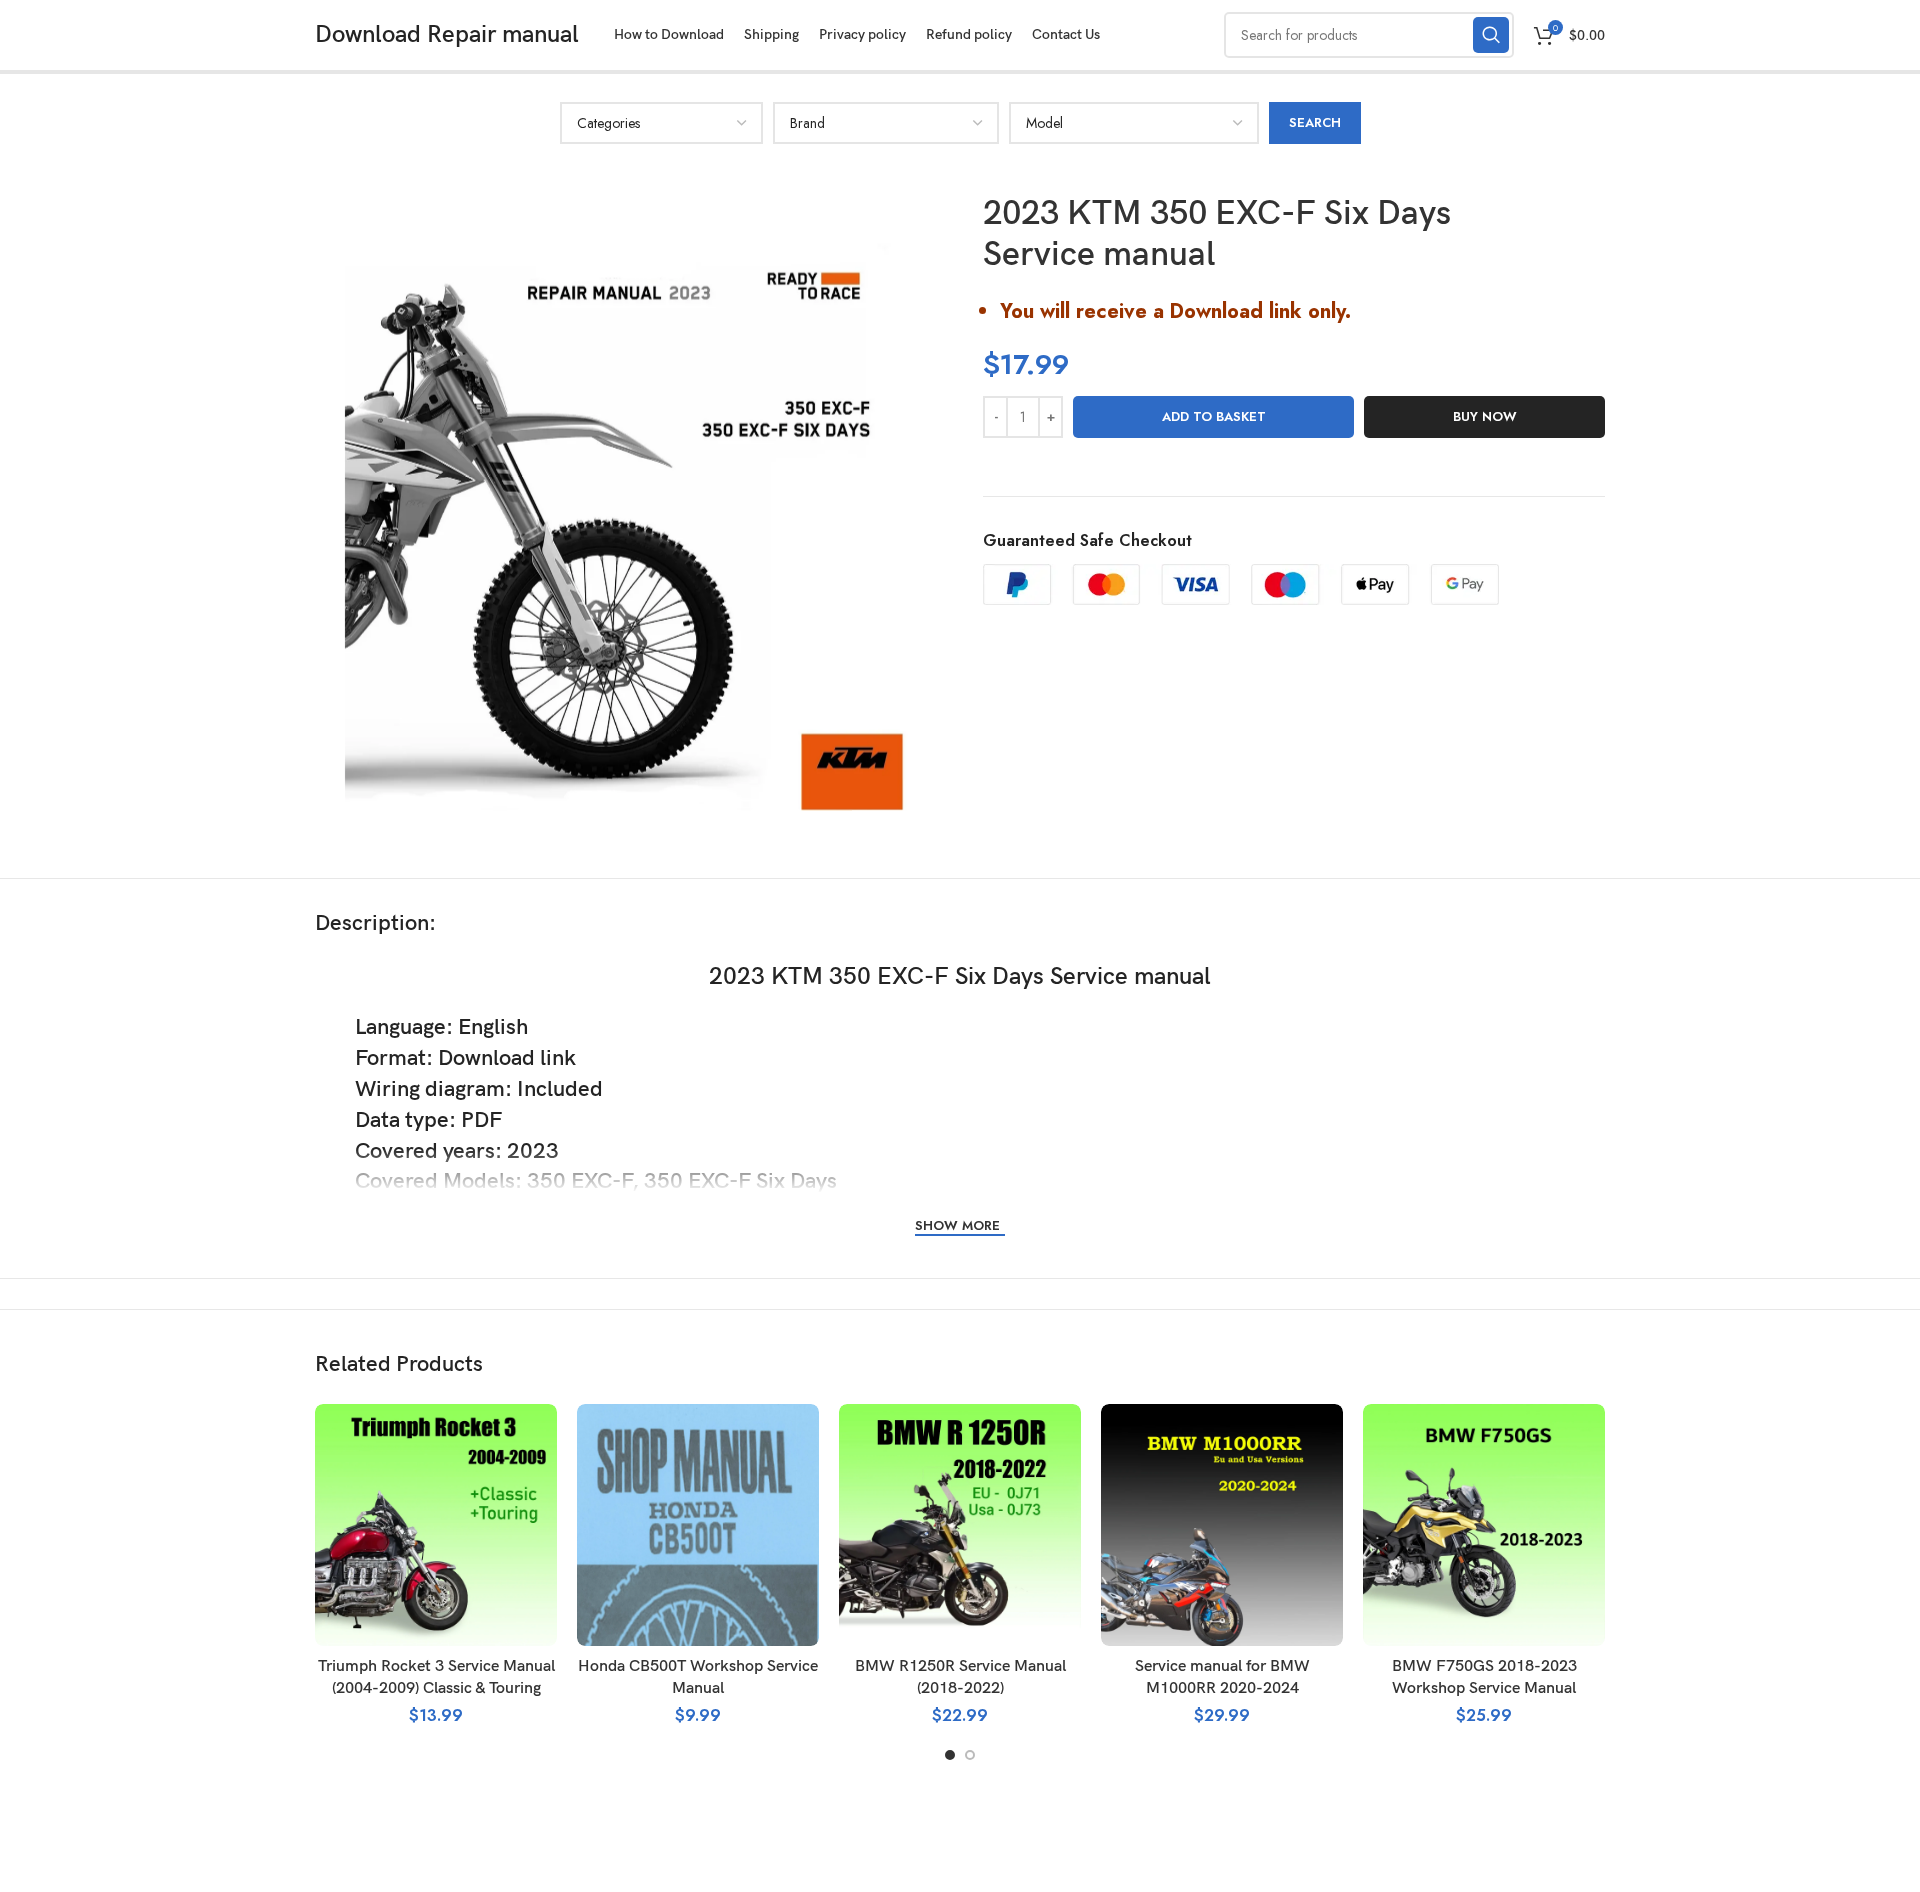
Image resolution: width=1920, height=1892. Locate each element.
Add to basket (1214, 416)
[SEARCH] (1491, 35)
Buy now (1485, 416)
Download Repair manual (447, 34)
